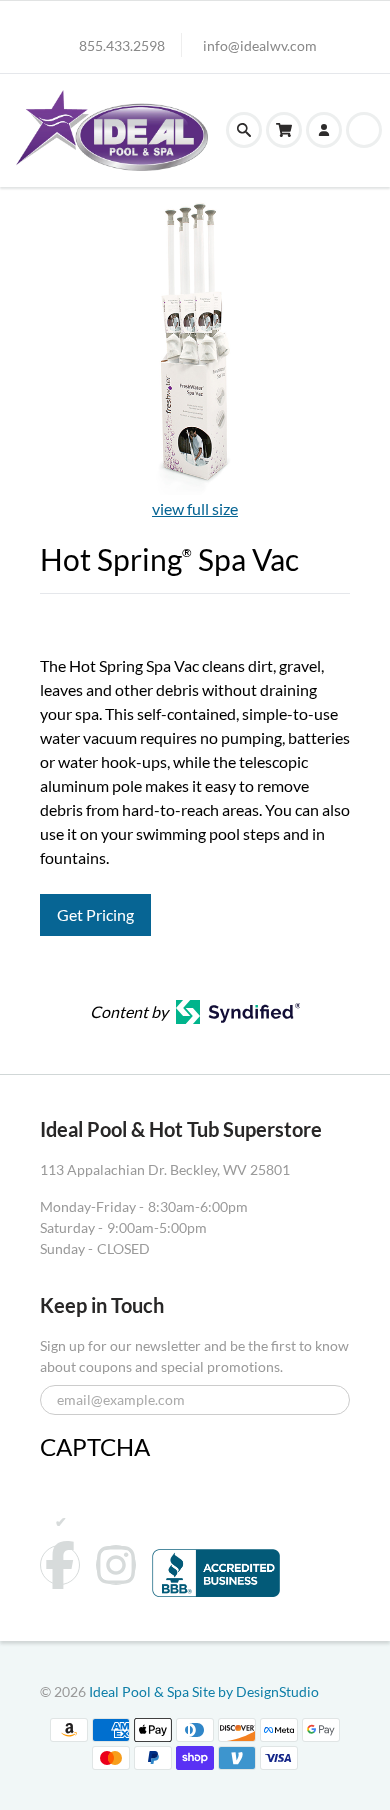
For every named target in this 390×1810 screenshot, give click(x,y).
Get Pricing (95, 914)
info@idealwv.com (260, 45)
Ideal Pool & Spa (140, 1691)
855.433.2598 (122, 45)
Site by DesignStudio (255, 1691)
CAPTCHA (95, 1446)
